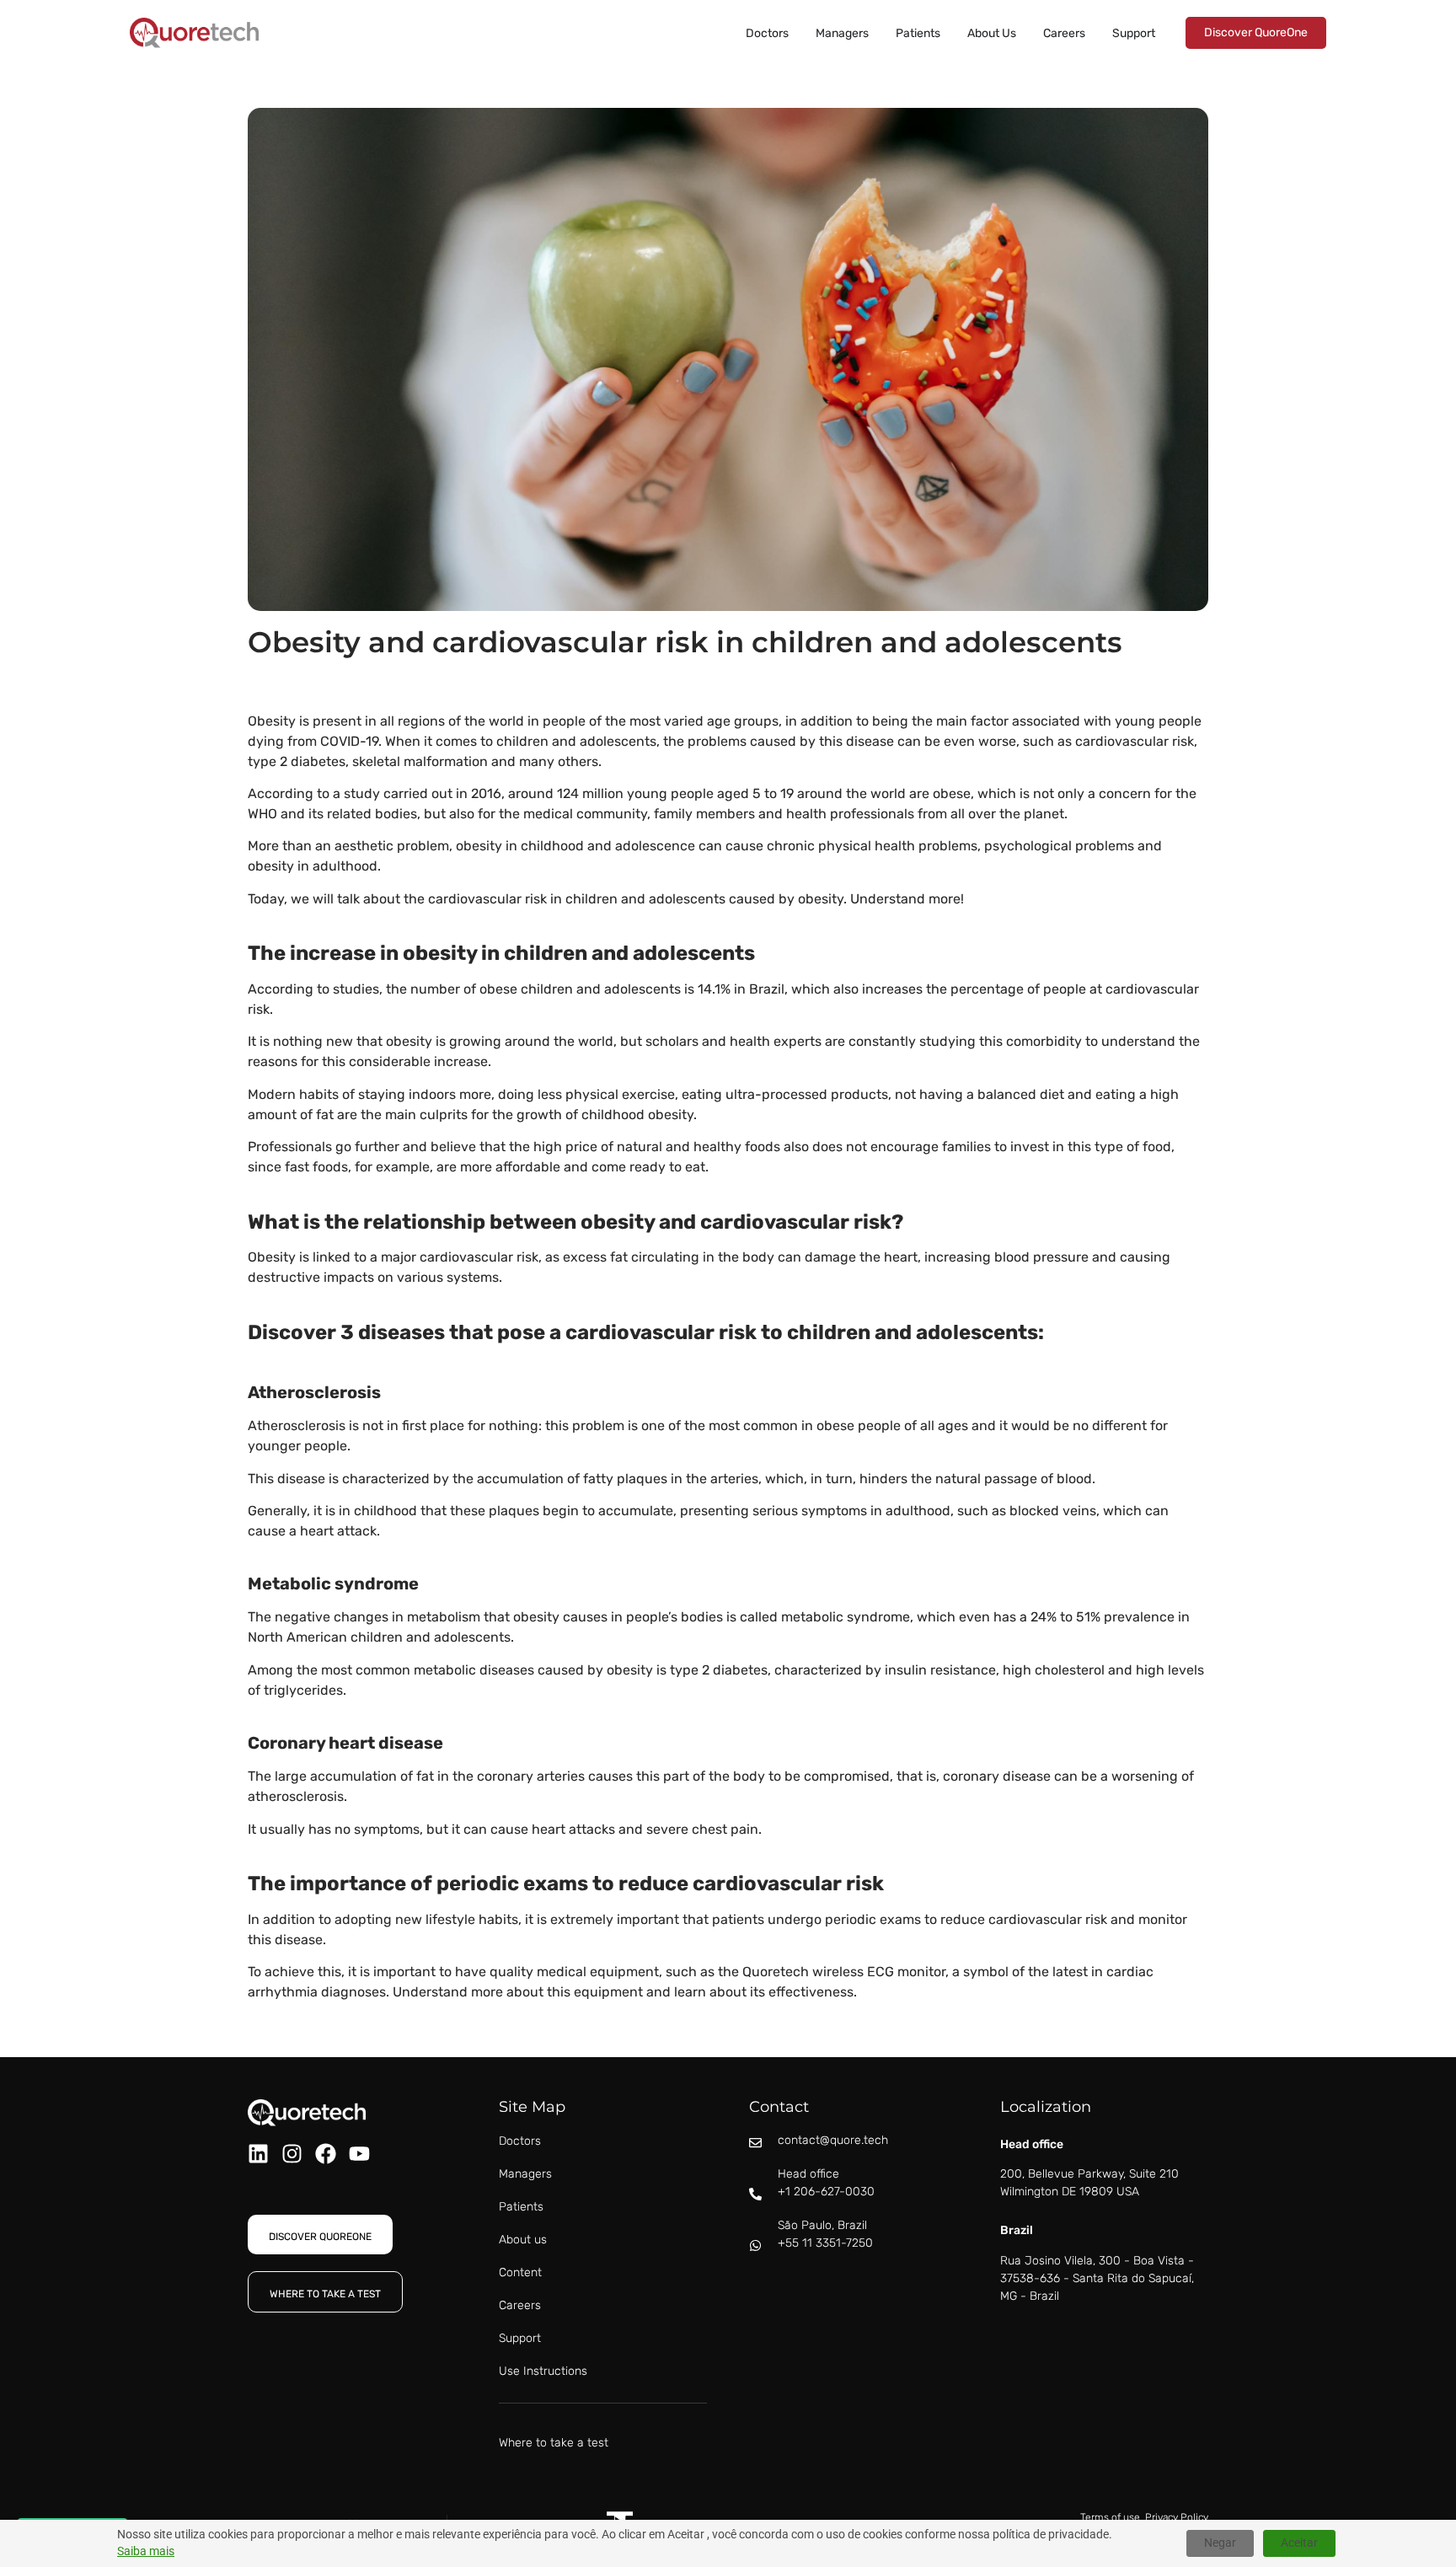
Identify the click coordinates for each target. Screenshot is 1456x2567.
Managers (525, 2174)
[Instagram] (292, 2154)
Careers (520, 2305)
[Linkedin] (258, 2154)
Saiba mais (146, 2551)
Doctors (520, 2141)
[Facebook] (326, 2154)
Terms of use (1110, 2517)
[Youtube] (359, 2154)
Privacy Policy (1177, 2517)
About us (523, 2240)
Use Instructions (543, 2371)
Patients (521, 2207)
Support (520, 2338)
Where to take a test (554, 2443)
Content (520, 2272)
